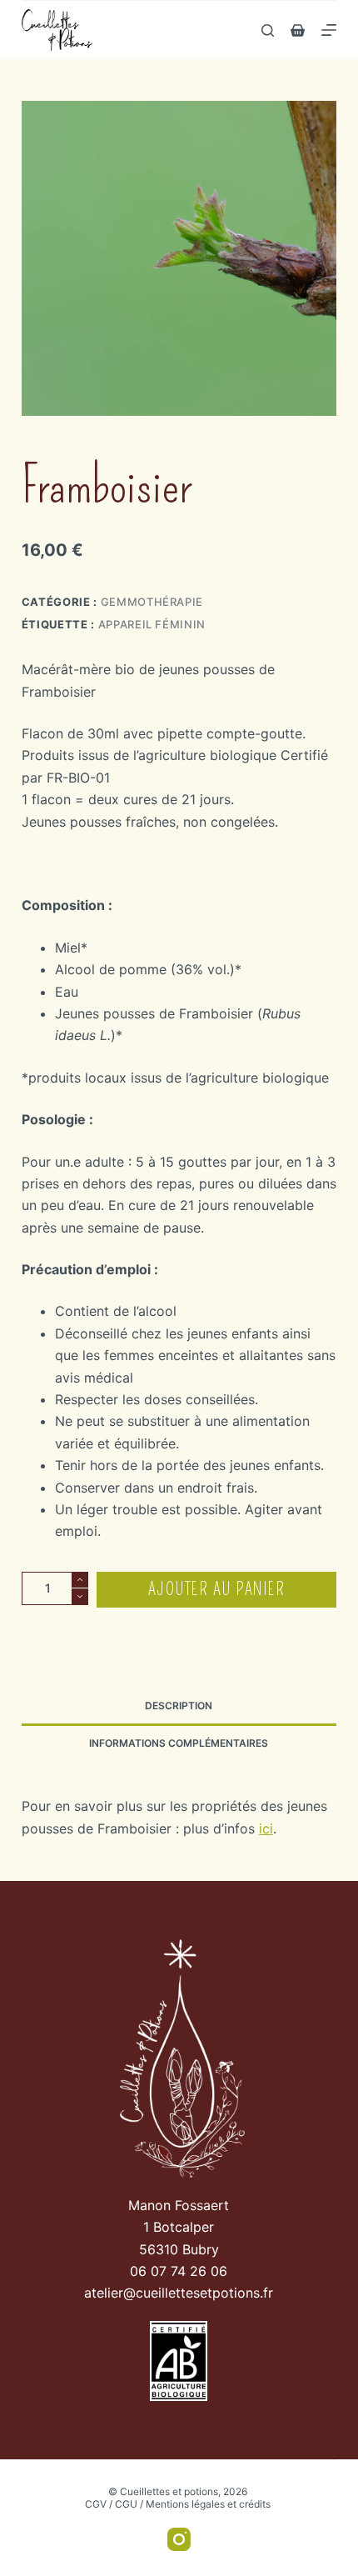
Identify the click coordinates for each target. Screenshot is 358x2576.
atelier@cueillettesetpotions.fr (179, 2293)
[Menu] (329, 30)
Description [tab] (179, 1706)
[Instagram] (179, 2539)
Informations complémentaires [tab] (179, 1743)
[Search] (268, 30)
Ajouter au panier (217, 1589)
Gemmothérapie (152, 602)
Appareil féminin (152, 624)
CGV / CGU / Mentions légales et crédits (178, 2504)
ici (266, 1828)
